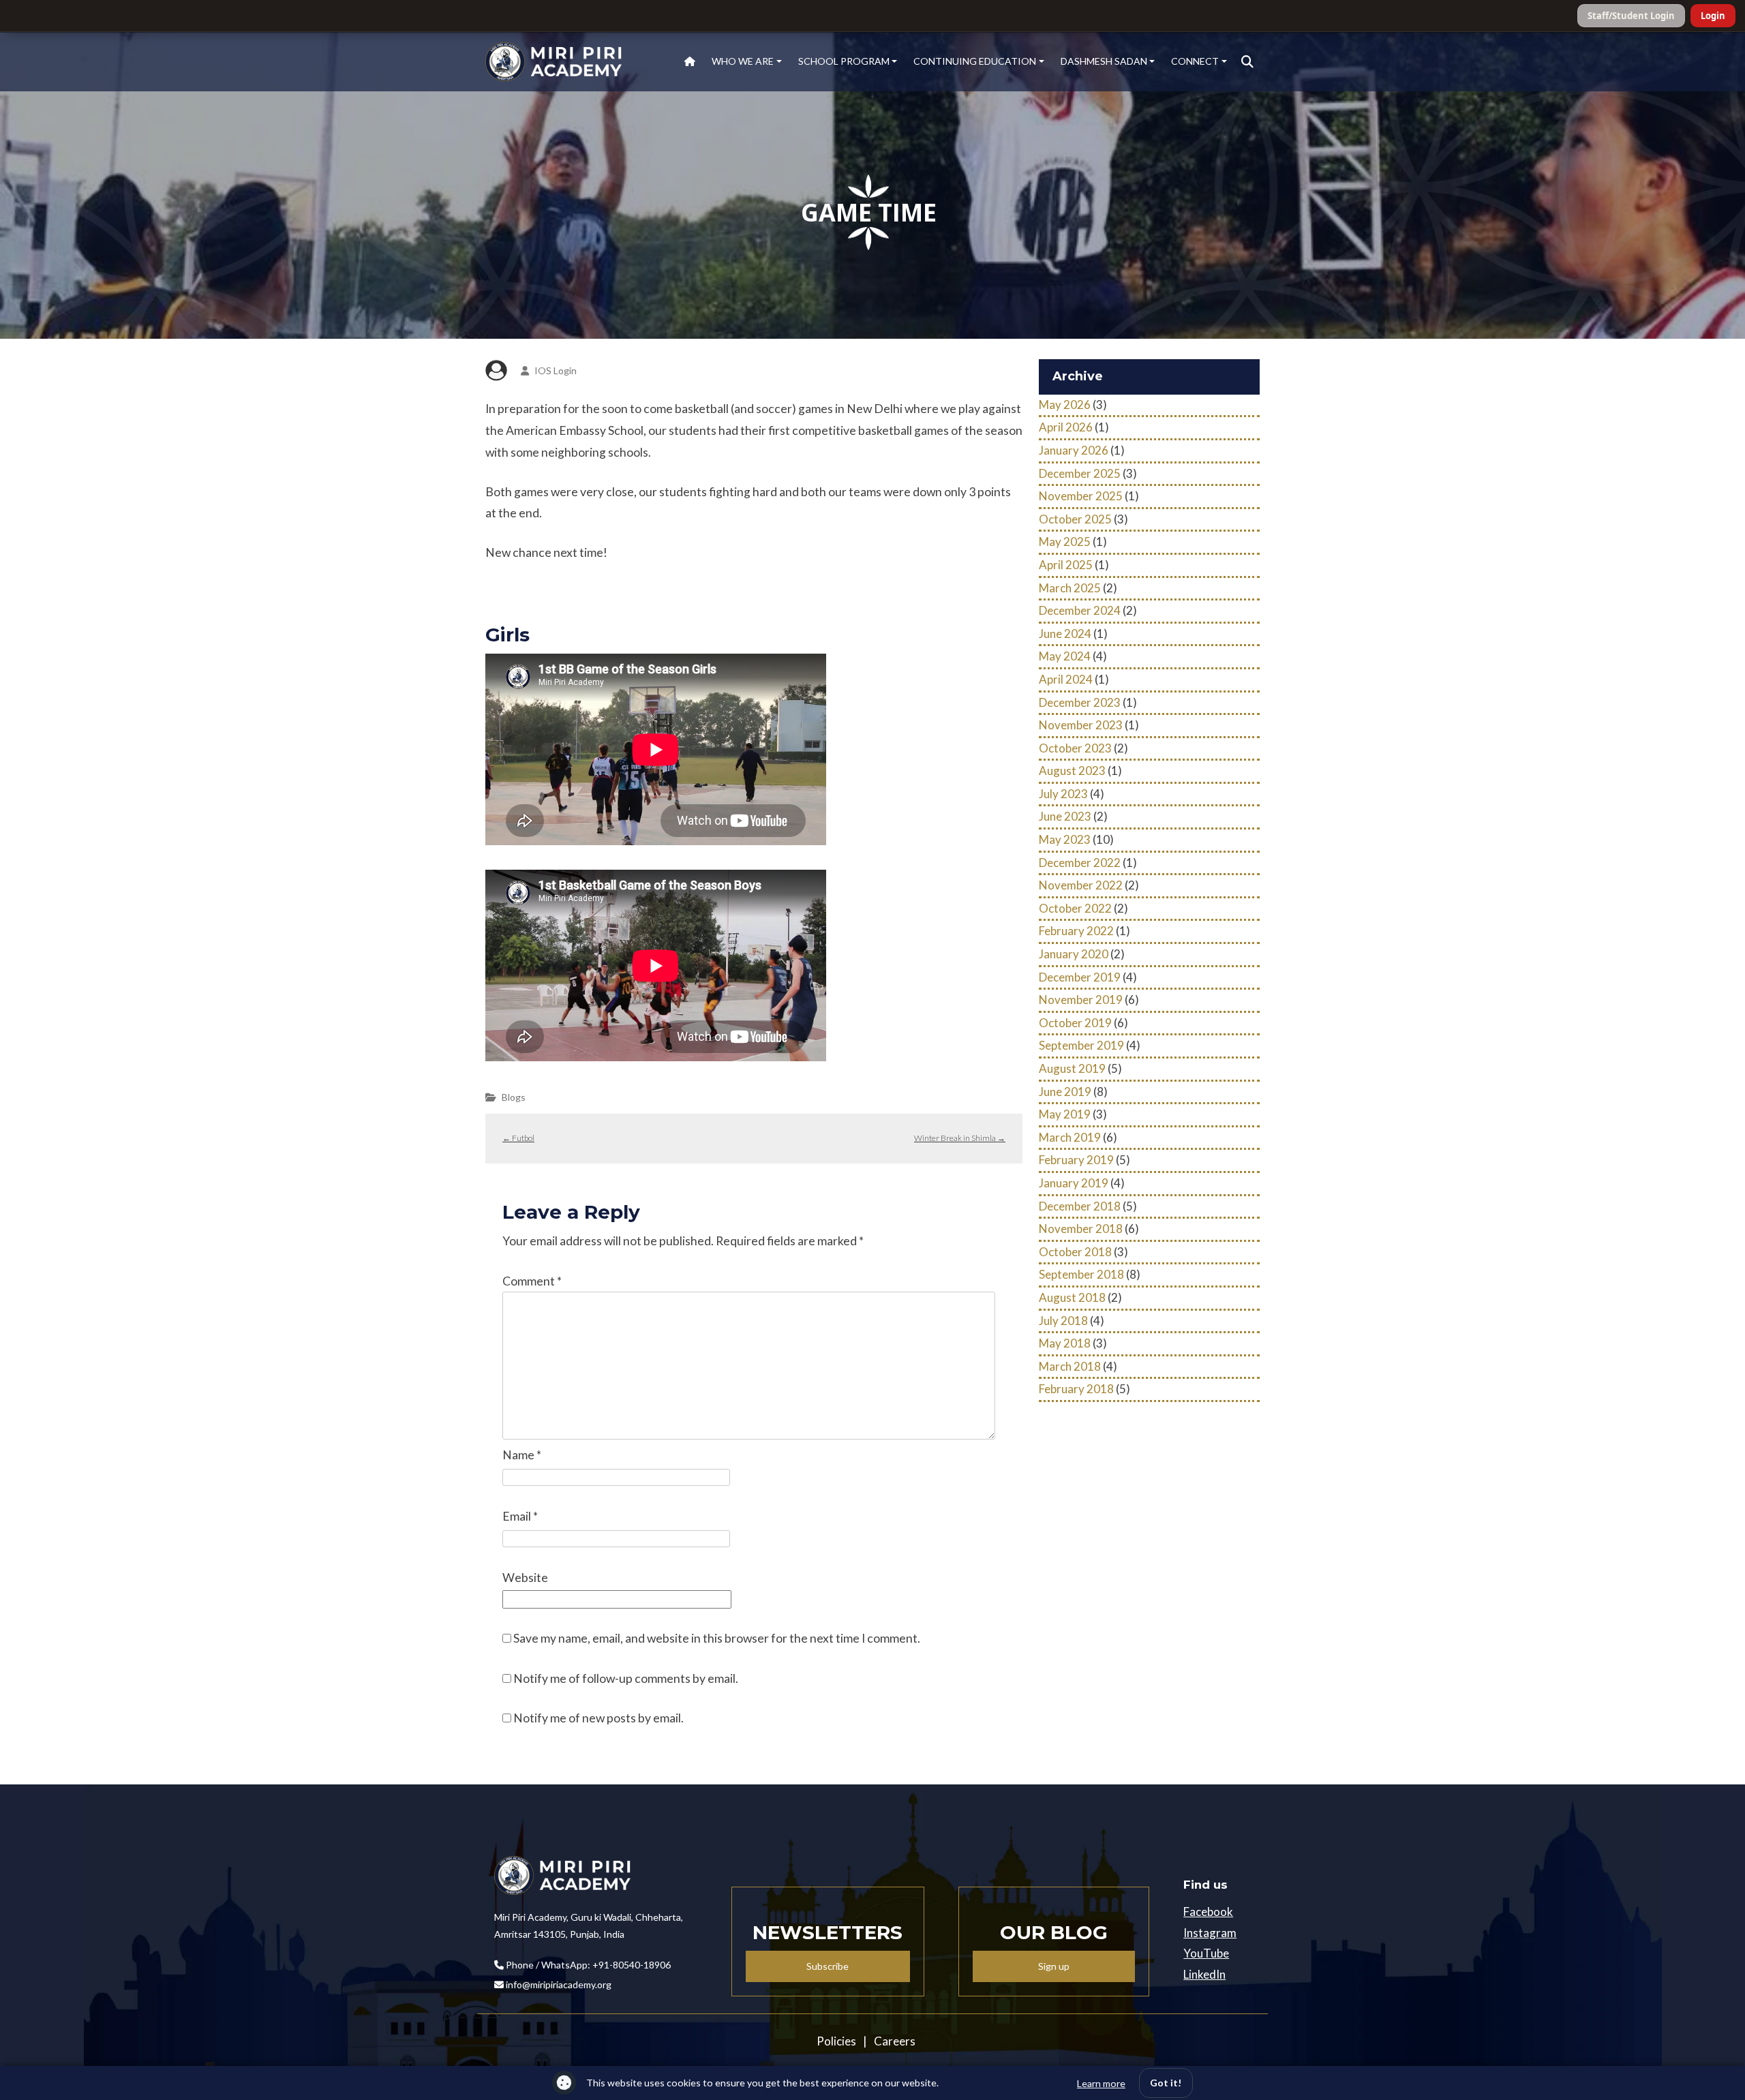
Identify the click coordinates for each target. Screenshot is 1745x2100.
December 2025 (1080, 473)
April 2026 (1066, 427)
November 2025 (1081, 496)
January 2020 (1074, 954)
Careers (895, 2041)
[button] (1247, 62)
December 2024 (1080, 610)
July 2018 (1063, 1321)
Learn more (1101, 2083)
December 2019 (1080, 977)
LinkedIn (1204, 1974)
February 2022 (1076, 931)
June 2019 (1065, 1092)
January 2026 (1074, 450)
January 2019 (1074, 1183)
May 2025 (1065, 542)
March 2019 (1070, 1137)
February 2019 (1076, 1160)
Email (520, 1516)
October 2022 (1075, 908)
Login (1713, 16)
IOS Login (556, 370)
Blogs (514, 1097)
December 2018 (1080, 1206)
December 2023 (1080, 702)
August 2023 (1072, 771)
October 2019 (1075, 1023)
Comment (532, 1281)
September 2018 (1081, 1274)
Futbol (518, 1138)
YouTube (1206, 1953)
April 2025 (1066, 565)
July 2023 (1063, 794)
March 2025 (1070, 588)
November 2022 (1081, 885)
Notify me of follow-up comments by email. (626, 1678)
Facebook (1208, 1912)
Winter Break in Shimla (960, 1138)
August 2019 (1072, 1068)
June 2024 (1065, 634)
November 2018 (1081, 1229)
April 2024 (1066, 679)
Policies (836, 2041)
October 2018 (1075, 1252)
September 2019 (1081, 1045)
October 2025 (1075, 519)
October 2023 (1075, 748)
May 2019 (1065, 1114)
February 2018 (1076, 1389)
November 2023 (1081, 725)
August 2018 (1072, 1297)
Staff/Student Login (1631, 16)
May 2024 (1065, 656)
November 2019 (1081, 1000)
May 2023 (1065, 839)
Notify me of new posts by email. (598, 1718)
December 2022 (1080, 863)
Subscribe (828, 1966)
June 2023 (1065, 816)
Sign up (1054, 1966)
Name (522, 1455)
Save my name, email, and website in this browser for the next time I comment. (717, 1638)
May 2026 (1065, 405)
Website (525, 1578)
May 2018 (1065, 1343)
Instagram (1210, 1933)
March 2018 (1070, 1366)
